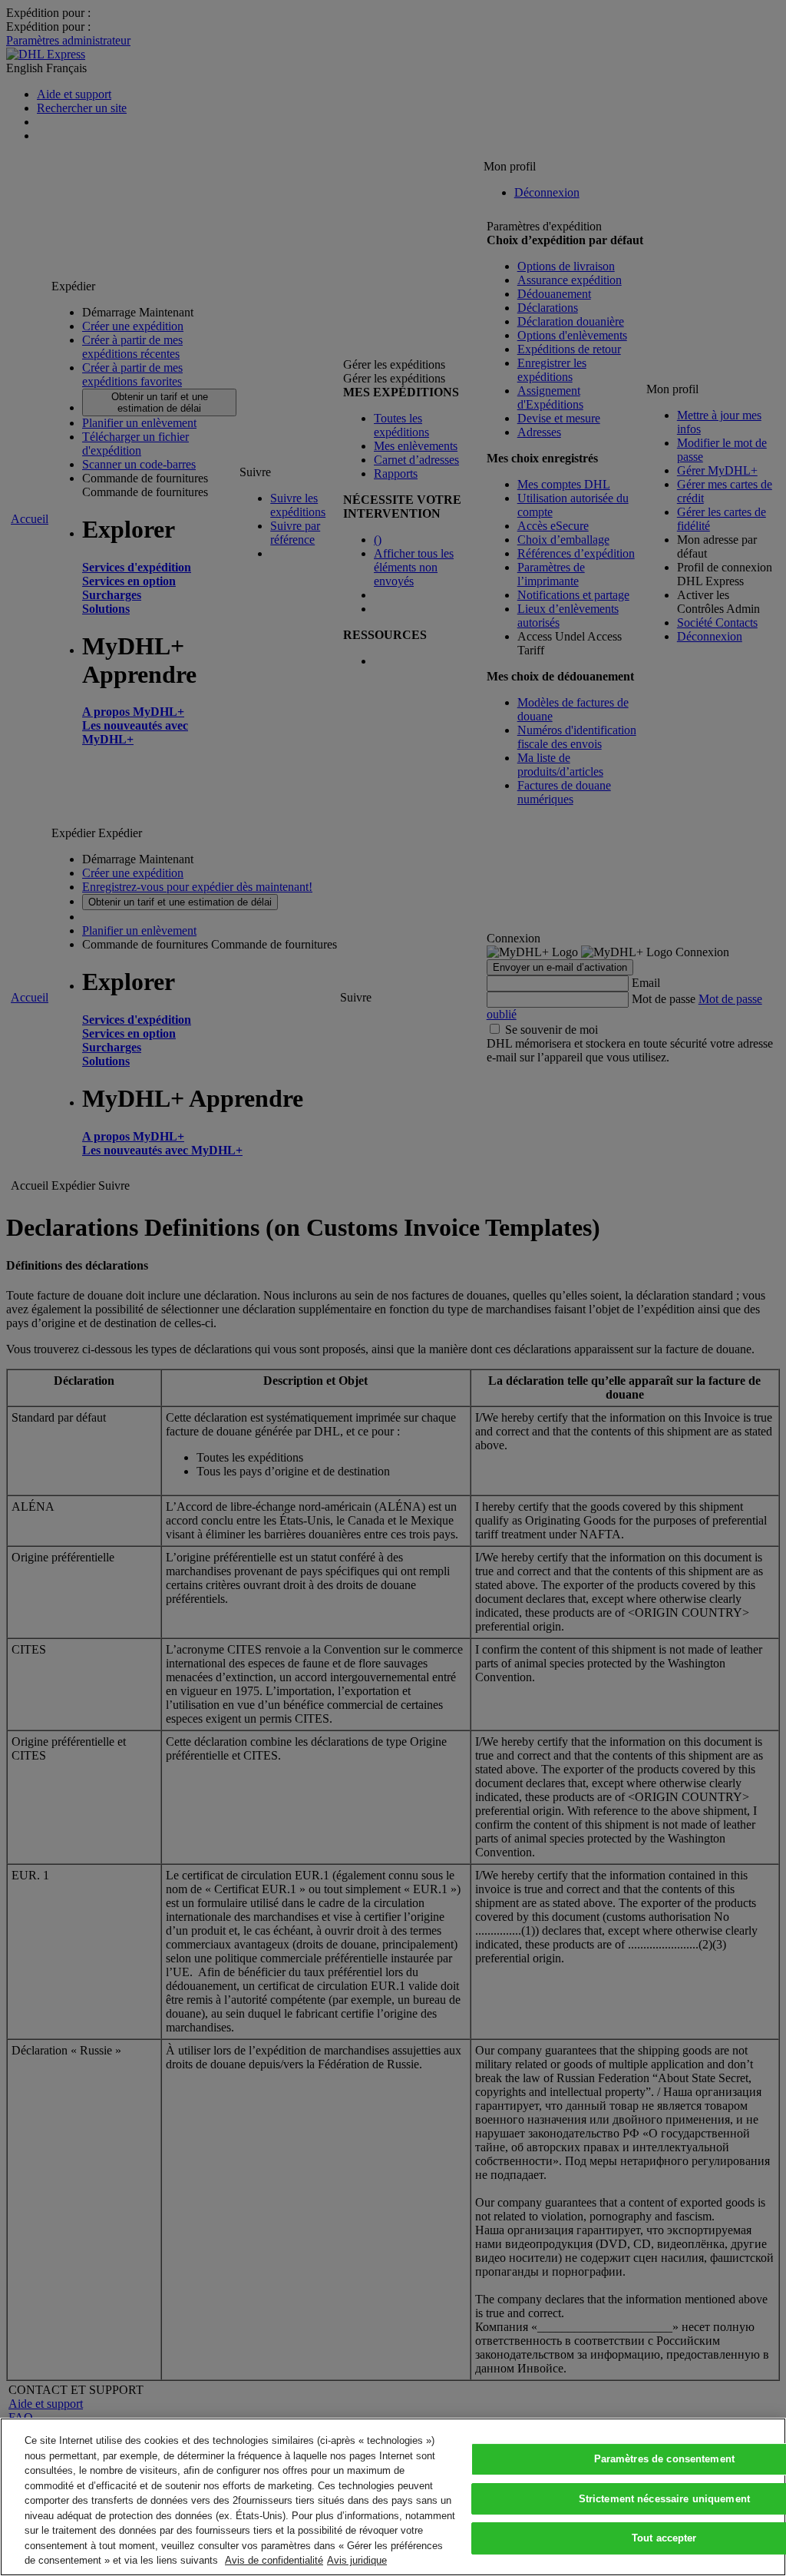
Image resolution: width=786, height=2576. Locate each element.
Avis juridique (357, 2560)
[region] (393, 2497)
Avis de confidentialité (274, 2560)
